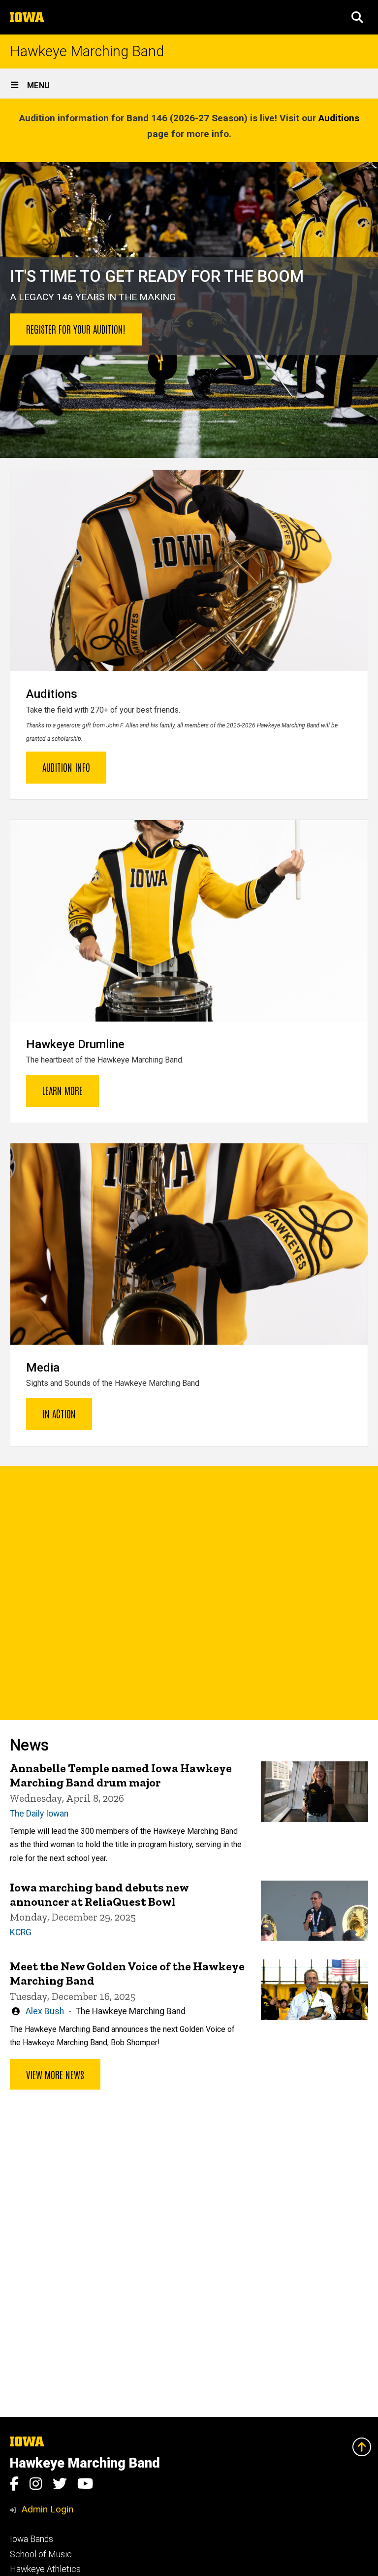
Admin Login (47, 2509)
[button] (357, 17)
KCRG (21, 1932)
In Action (59, 1413)
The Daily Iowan (39, 1814)
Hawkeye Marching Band (87, 52)
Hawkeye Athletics (45, 2569)
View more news (55, 2074)
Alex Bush (45, 2011)
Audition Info (66, 767)
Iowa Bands (31, 2539)
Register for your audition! (76, 329)
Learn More (63, 1090)
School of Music (41, 2554)
